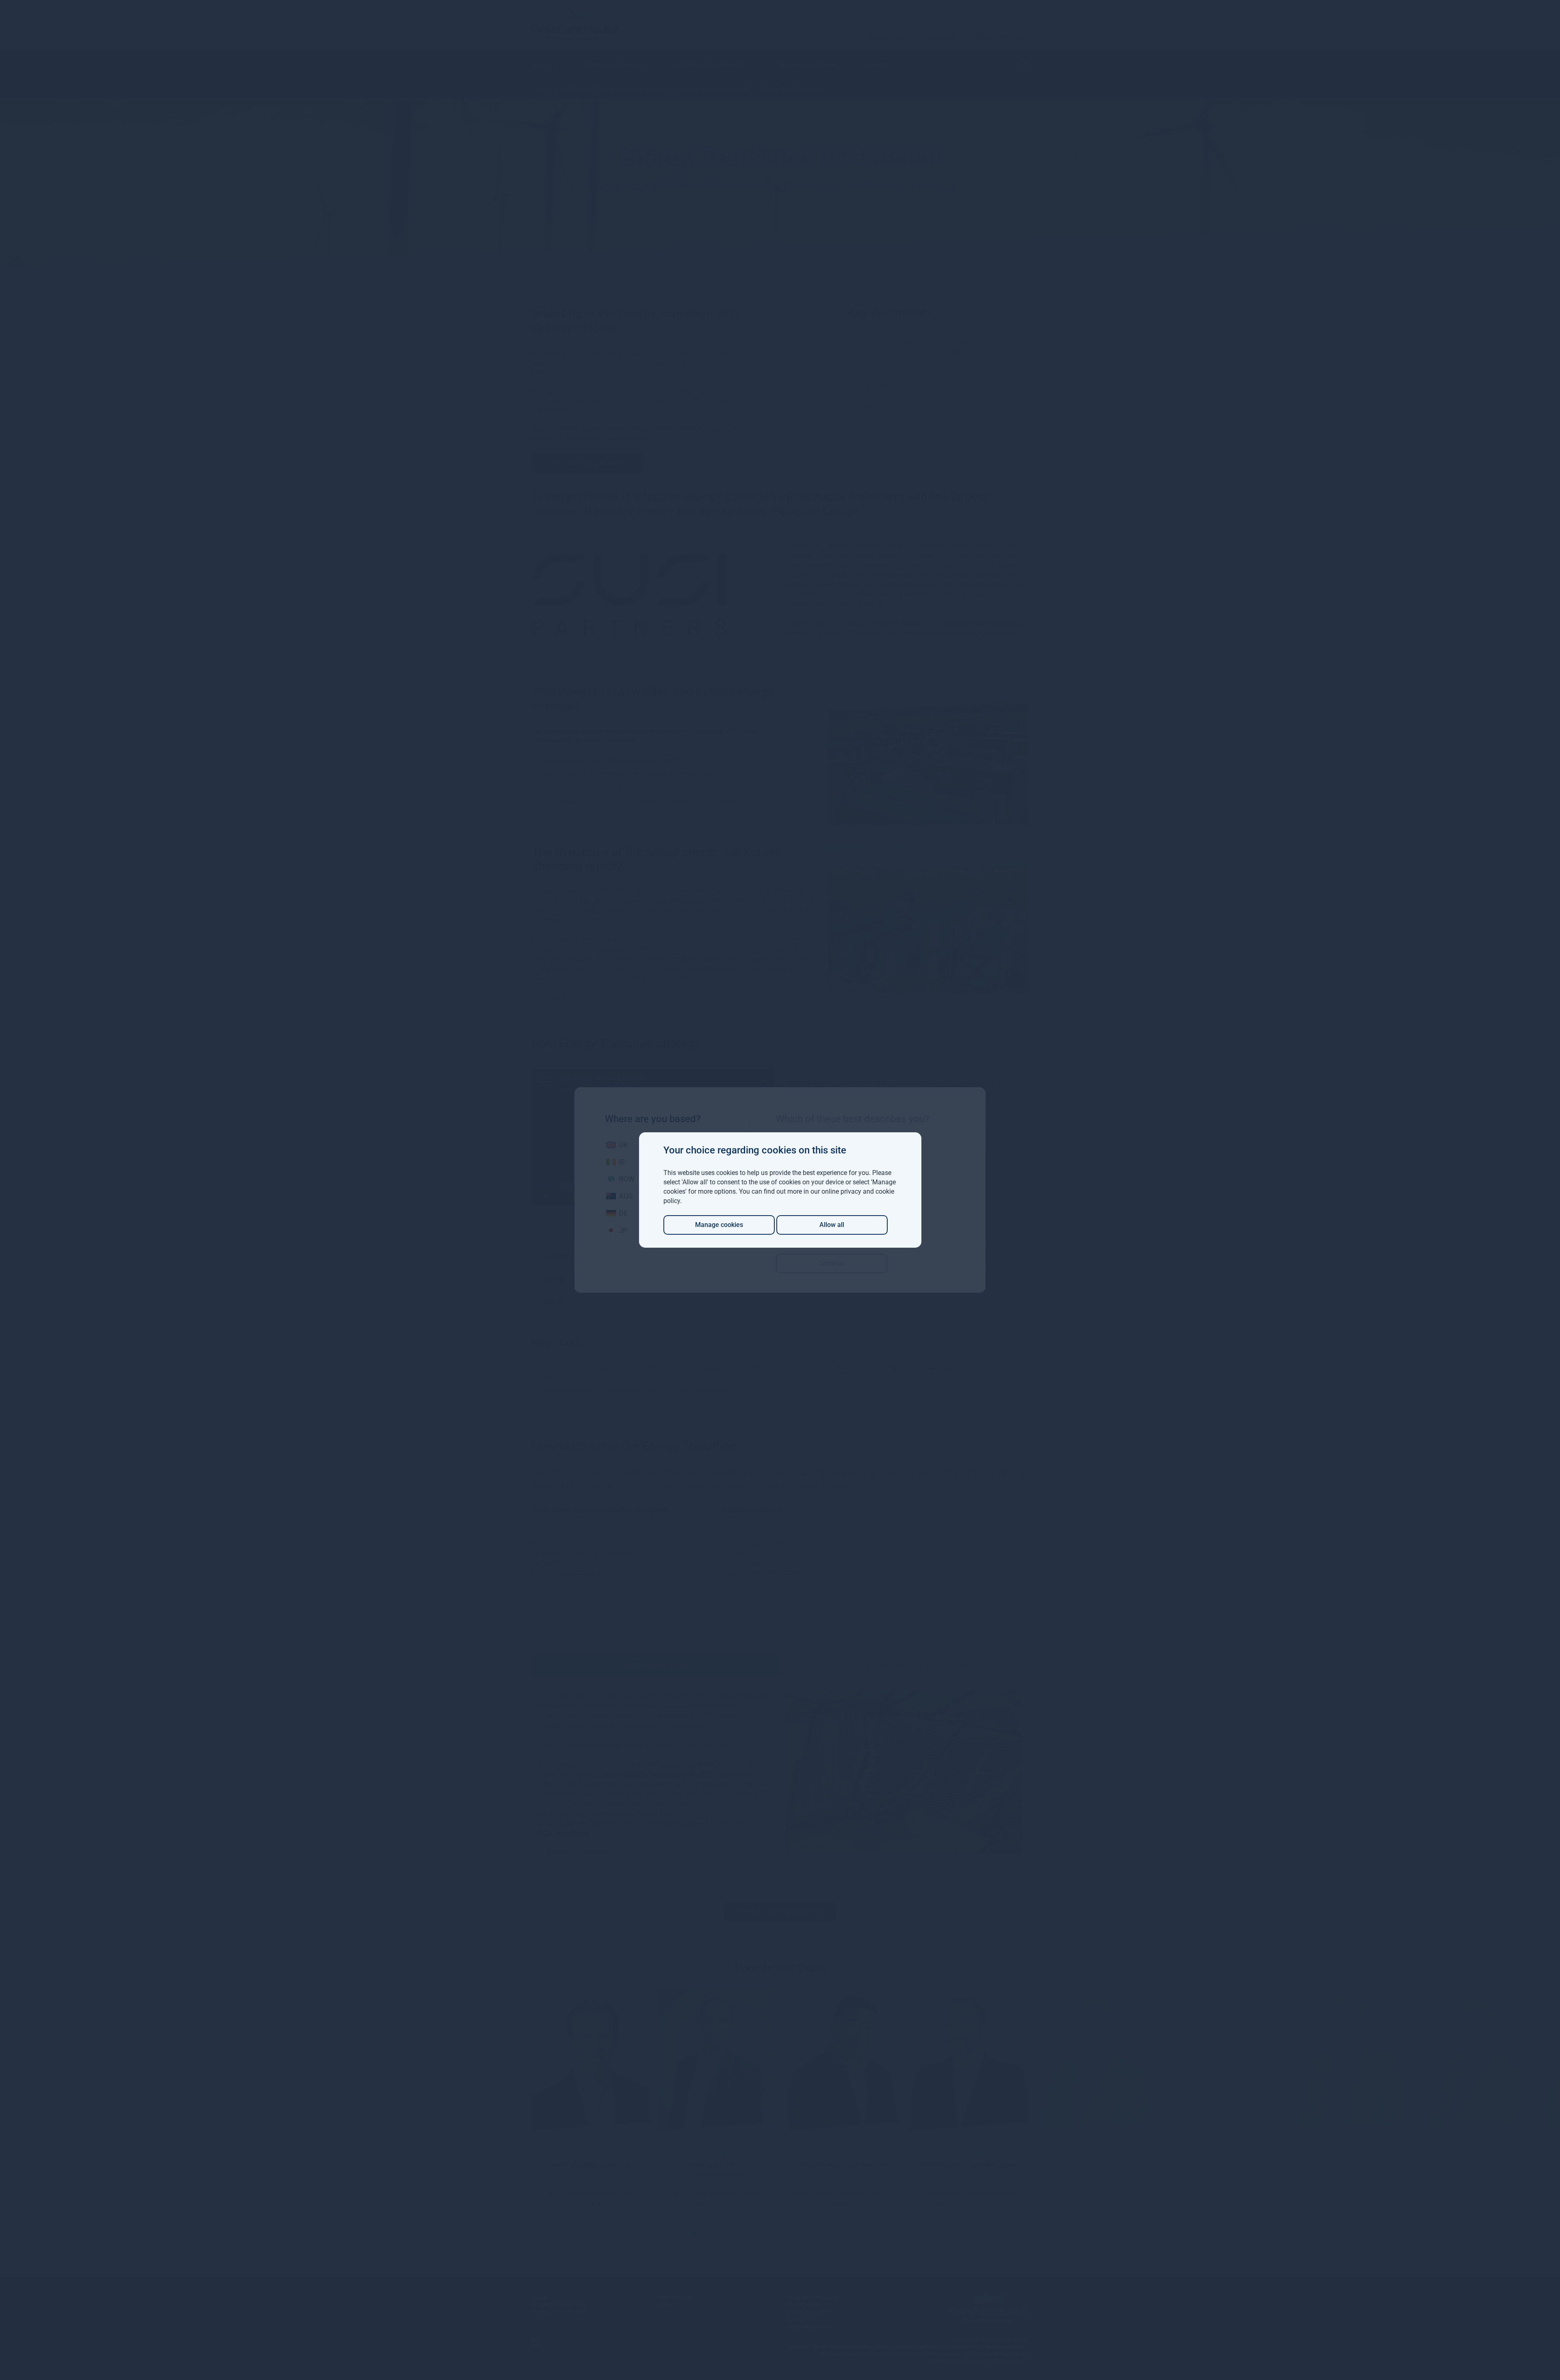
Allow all (832, 1225)
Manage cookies (719, 1225)
